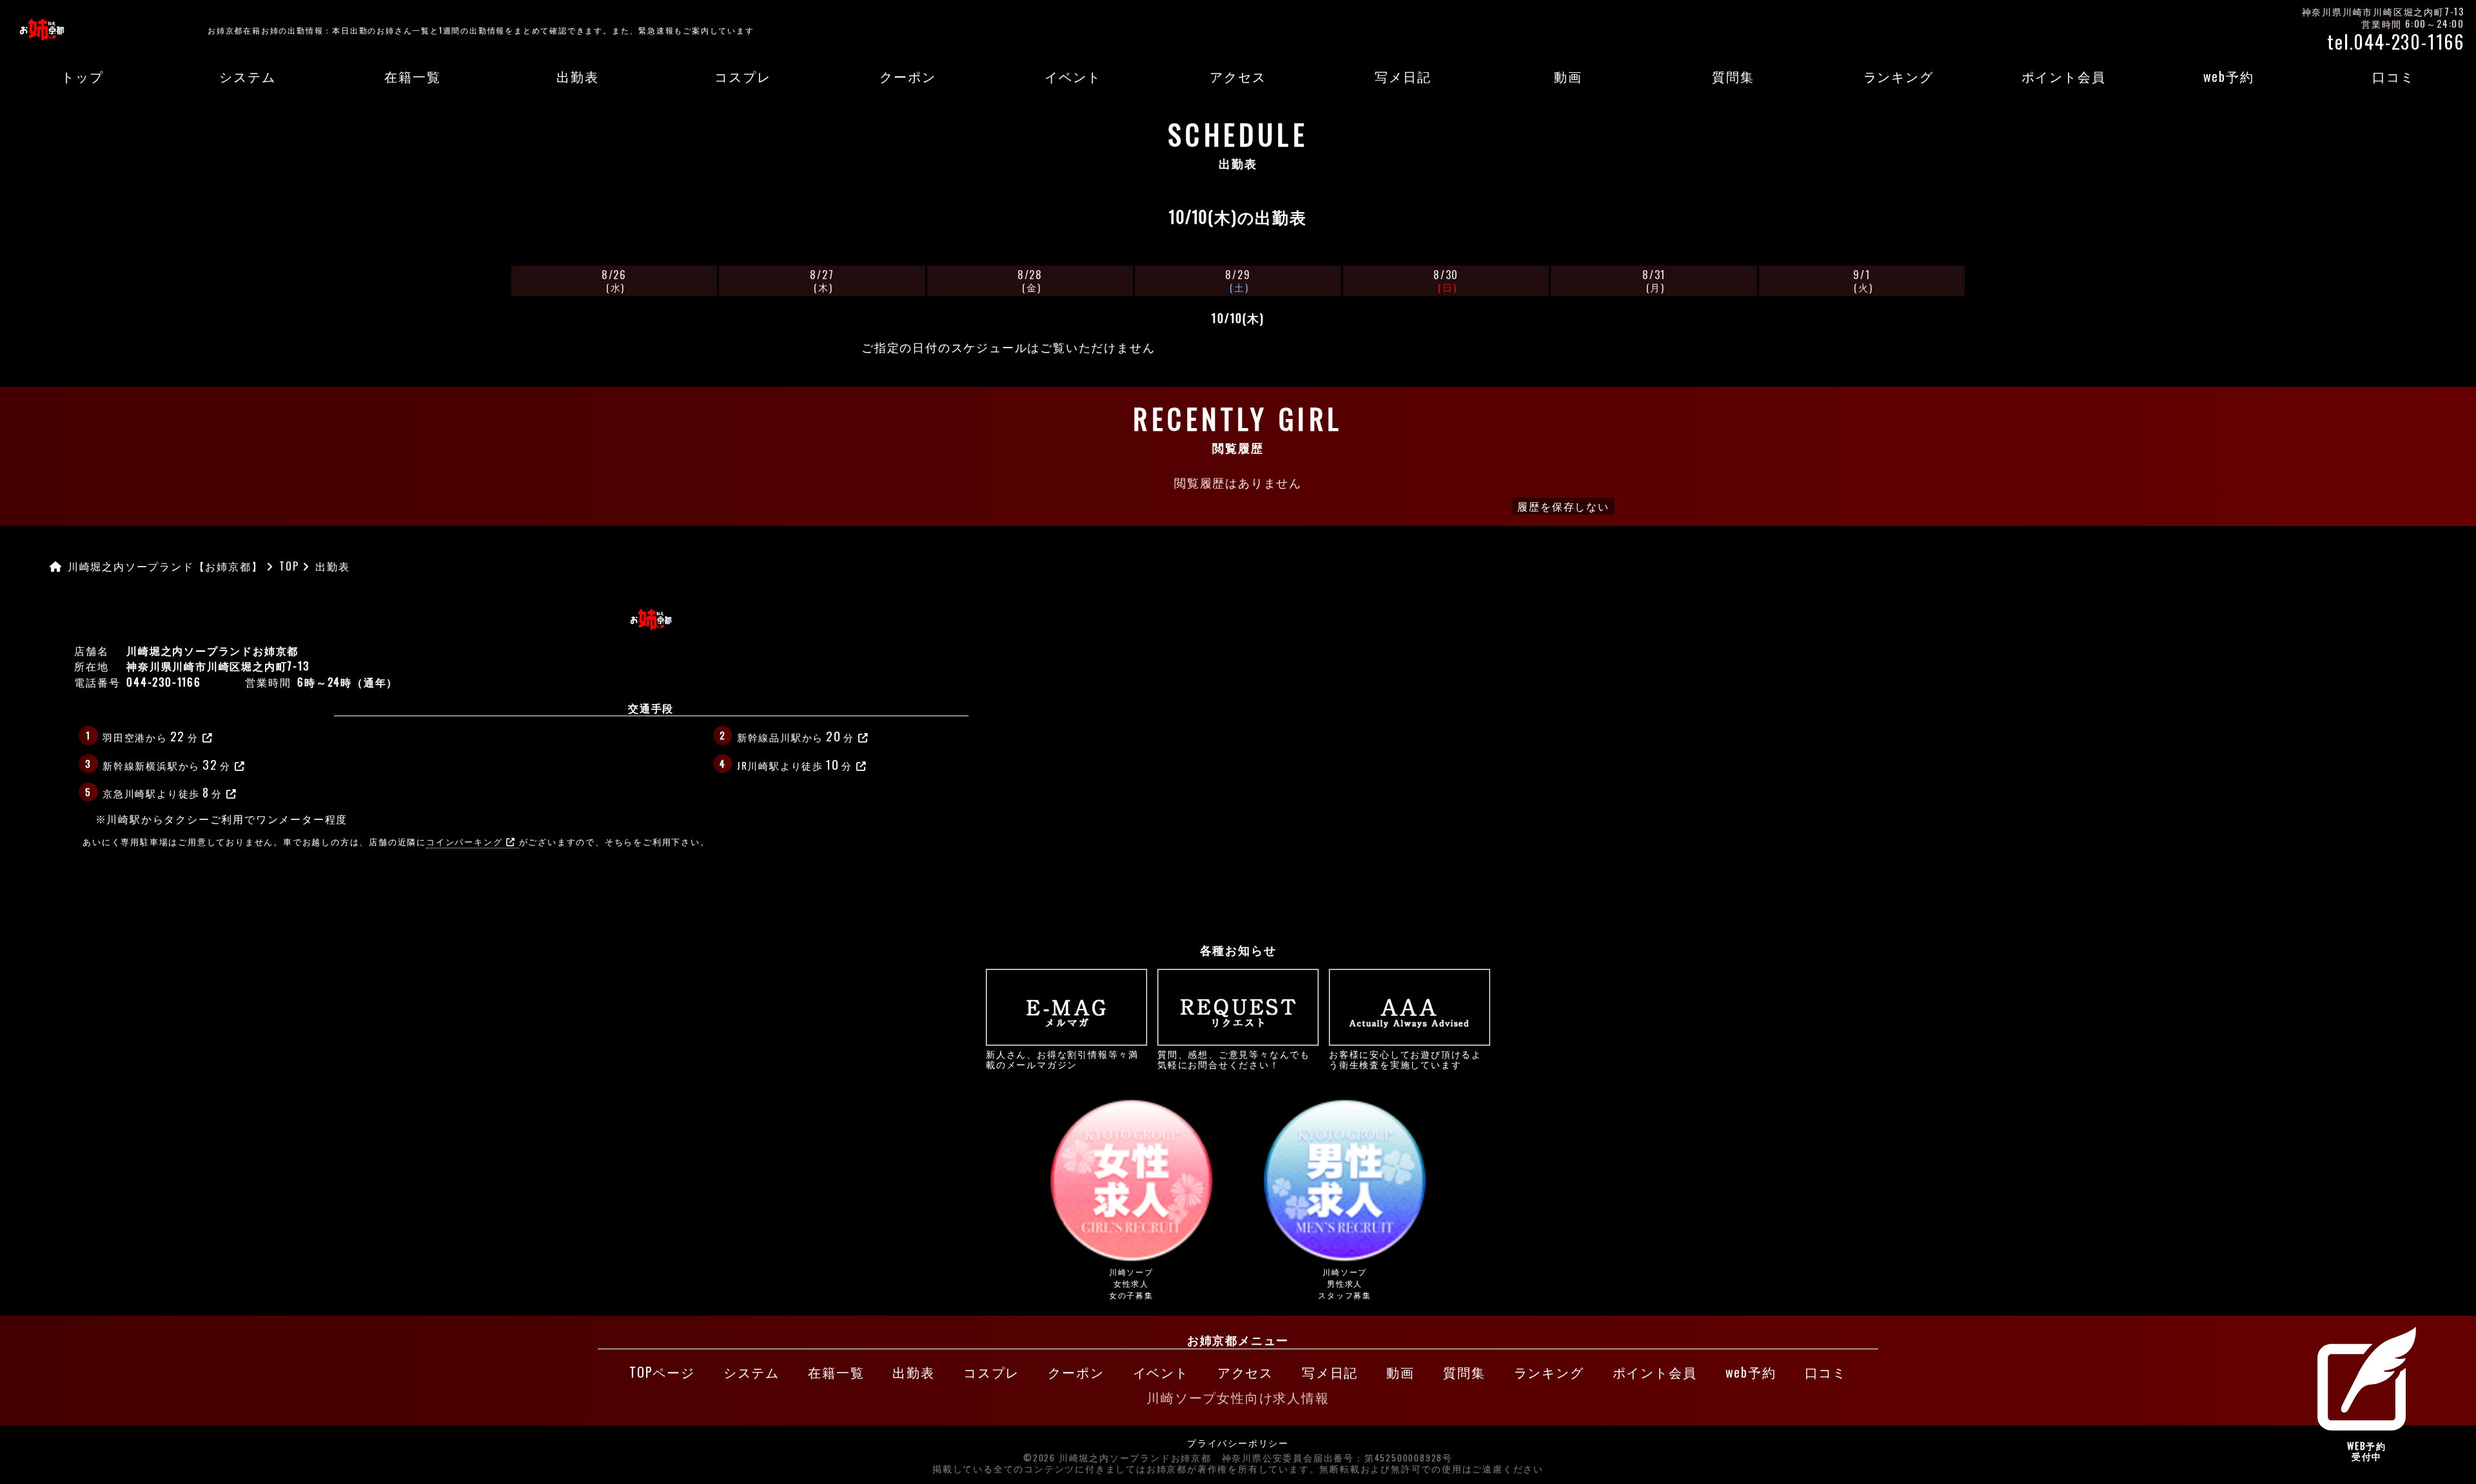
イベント (1073, 76)
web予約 (2229, 76)
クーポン (908, 76)
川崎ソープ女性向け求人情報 (1238, 1397)
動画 (1568, 76)
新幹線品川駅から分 (796, 736)
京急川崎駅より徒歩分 (162, 792)
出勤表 (577, 76)
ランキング (1899, 76)
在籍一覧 (412, 76)
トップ (82, 76)
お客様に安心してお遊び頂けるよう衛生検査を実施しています (1405, 1059)
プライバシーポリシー (1238, 1443)
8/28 (1030, 280)
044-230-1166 (164, 682)
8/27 (822, 280)
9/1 (1863, 280)
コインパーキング (464, 842)
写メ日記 (1403, 76)
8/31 (1654, 280)
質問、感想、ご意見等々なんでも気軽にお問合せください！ (1234, 1059)
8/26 (614, 280)
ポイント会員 (2064, 76)
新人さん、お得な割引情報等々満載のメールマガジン (1062, 1059)
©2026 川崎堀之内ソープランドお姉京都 (1117, 1458)
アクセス (1238, 76)
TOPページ (662, 1372)
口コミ (2393, 76)
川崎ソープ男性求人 (1345, 1283)
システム (247, 76)
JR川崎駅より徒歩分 (795, 764)
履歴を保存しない (1563, 506)
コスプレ (742, 76)
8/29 (1238, 280)
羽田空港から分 (151, 736)
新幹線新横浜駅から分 (167, 764)
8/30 (1446, 280)
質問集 (1733, 76)
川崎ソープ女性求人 (1131, 1283)
